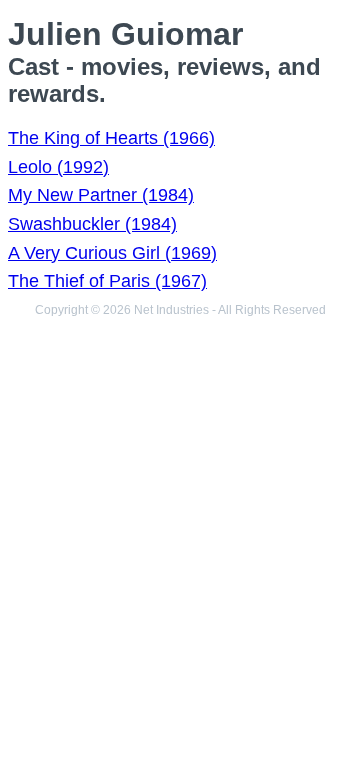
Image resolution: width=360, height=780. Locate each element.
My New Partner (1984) (101, 195)
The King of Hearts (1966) (111, 138)
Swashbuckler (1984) (92, 224)
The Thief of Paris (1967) (107, 281)
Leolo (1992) (58, 167)
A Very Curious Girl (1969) (112, 253)
